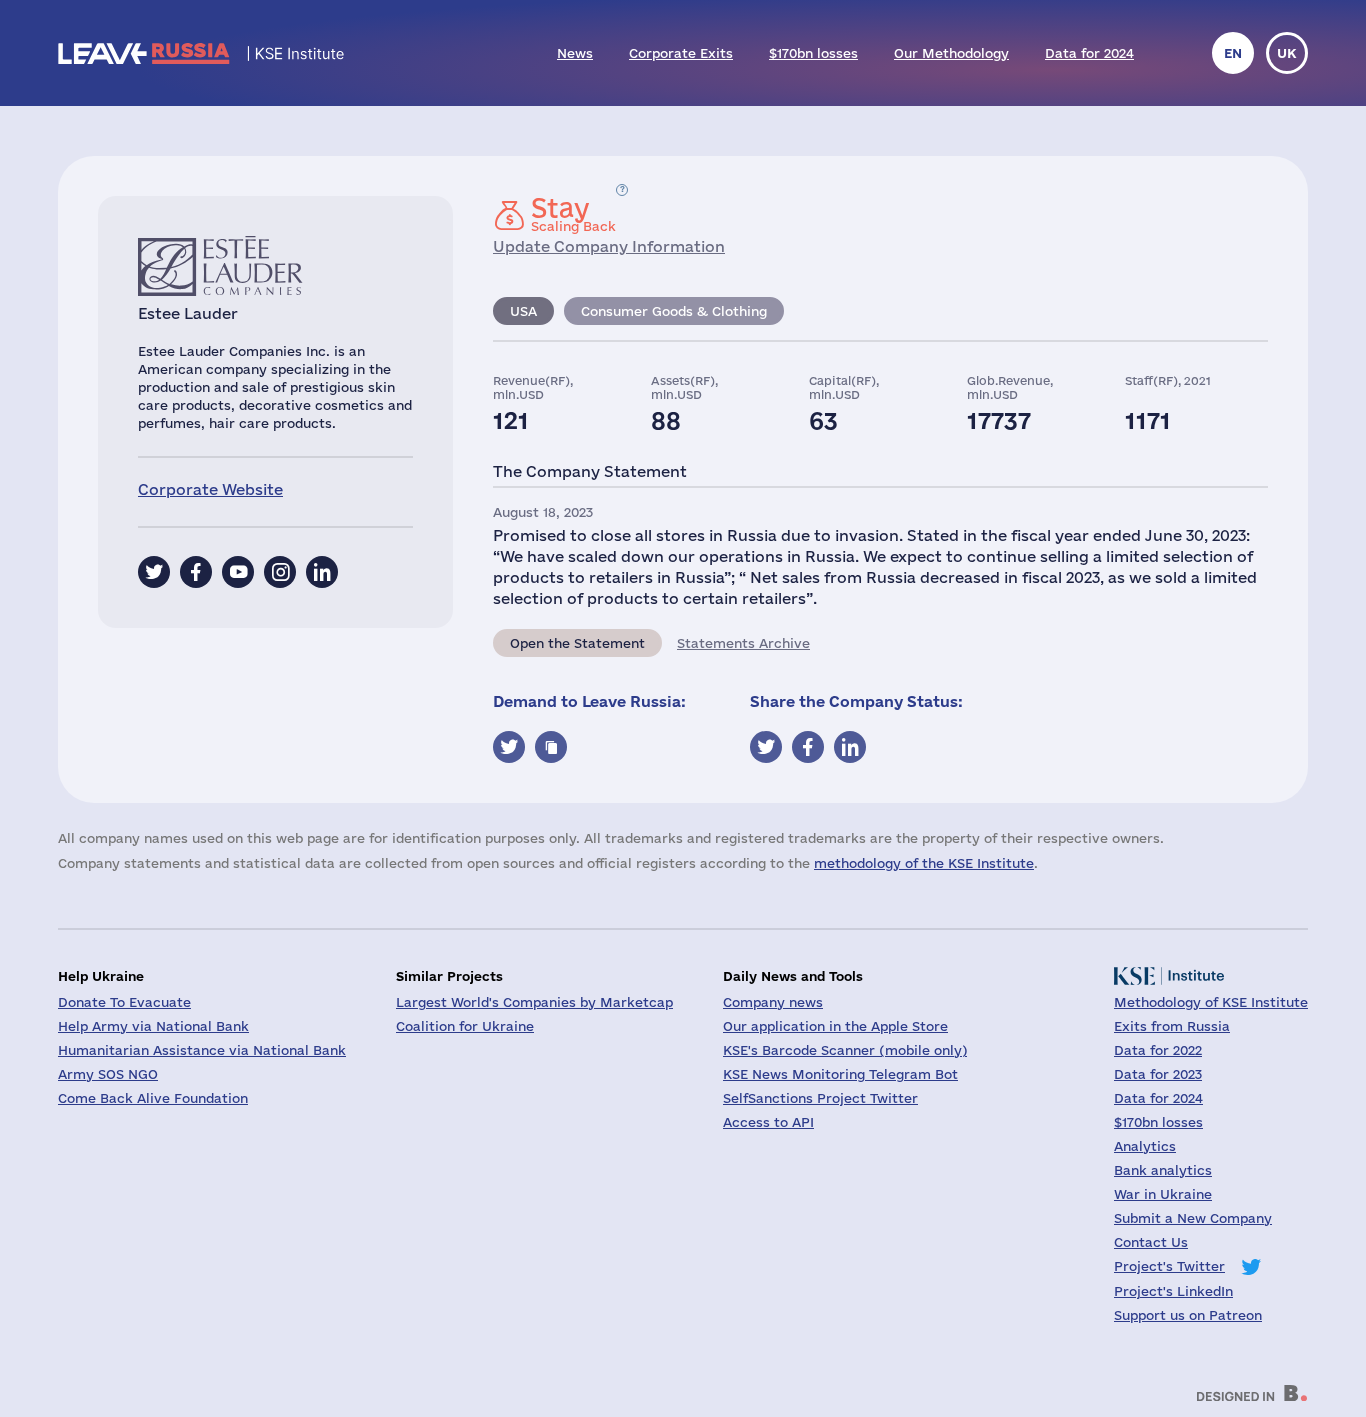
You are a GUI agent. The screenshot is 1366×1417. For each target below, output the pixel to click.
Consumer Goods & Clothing (674, 311)
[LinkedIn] (322, 572)
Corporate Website (210, 489)
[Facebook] (196, 572)
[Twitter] (154, 572)
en (1233, 53)
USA (523, 311)
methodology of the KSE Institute (924, 863)
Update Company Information (609, 246)
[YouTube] (238, 572)
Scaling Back (573, 214)
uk (1287, 53)
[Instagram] (280, 572)
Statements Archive (743, 643)
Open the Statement (577, 643)
